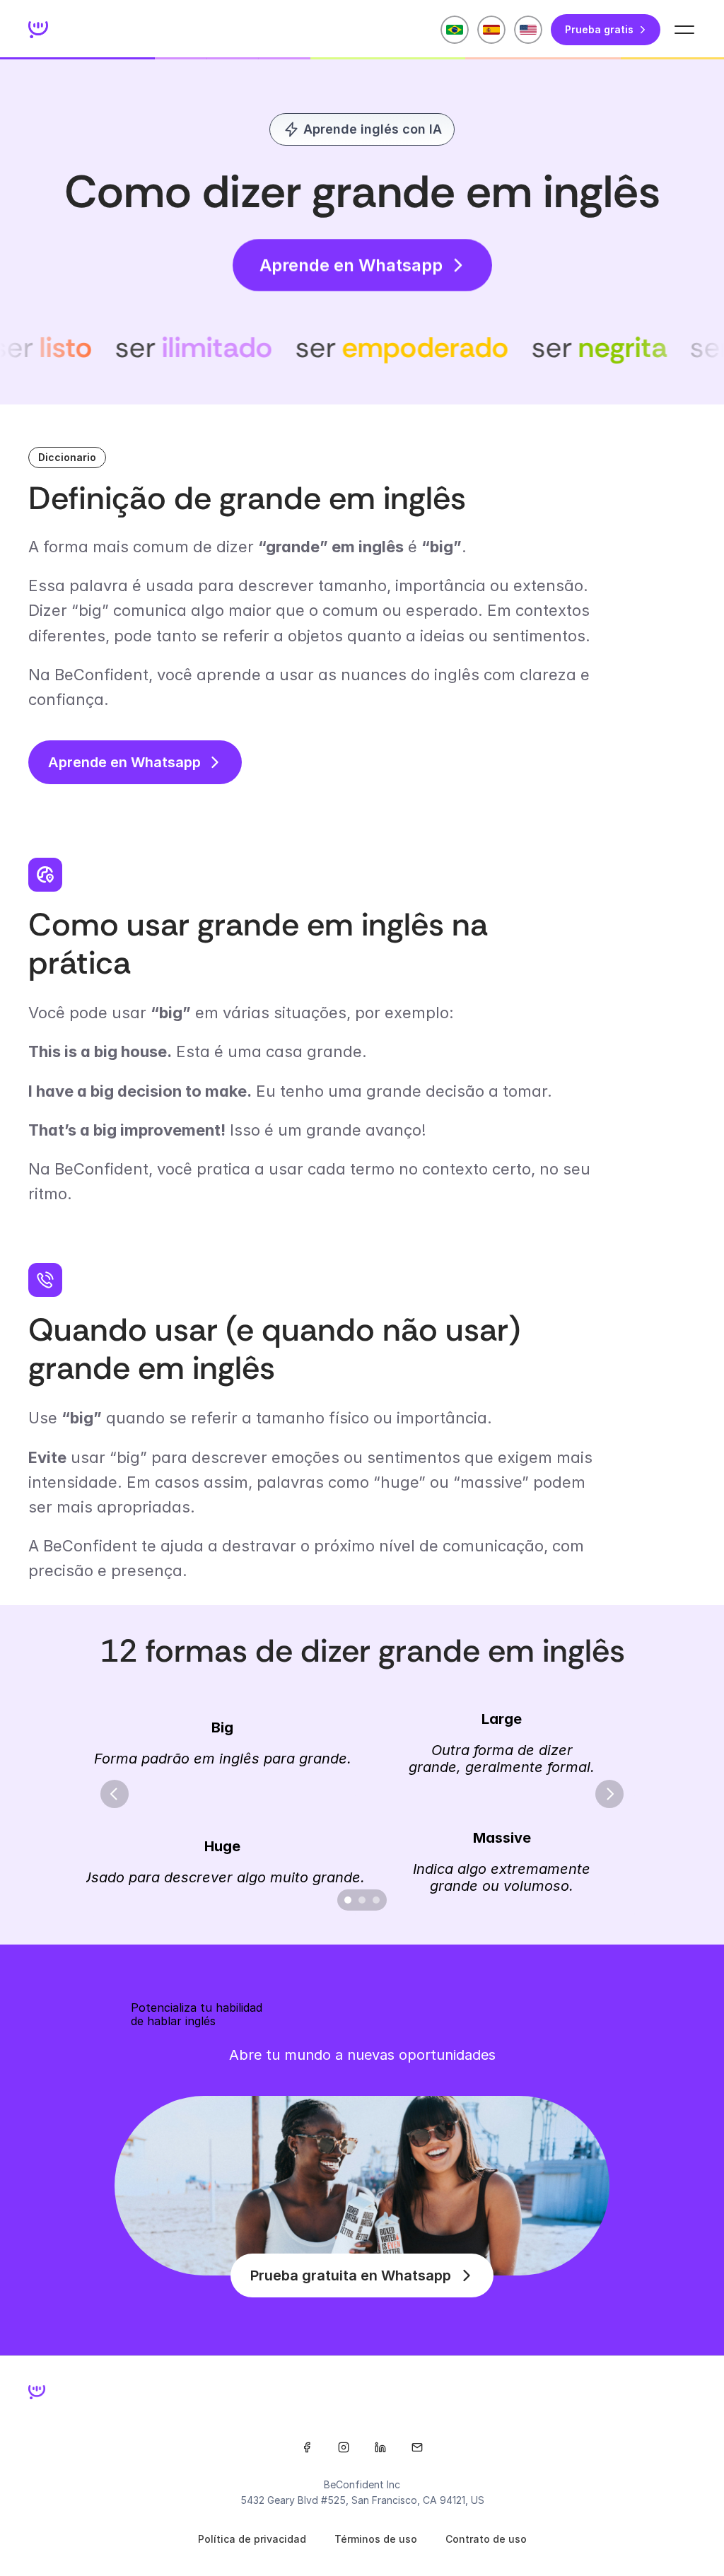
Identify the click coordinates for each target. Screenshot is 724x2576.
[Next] (609, 1794)
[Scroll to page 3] (378, 1900)
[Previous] (115, 1794)
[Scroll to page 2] (362, 1900)
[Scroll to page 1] (346, 1900)
